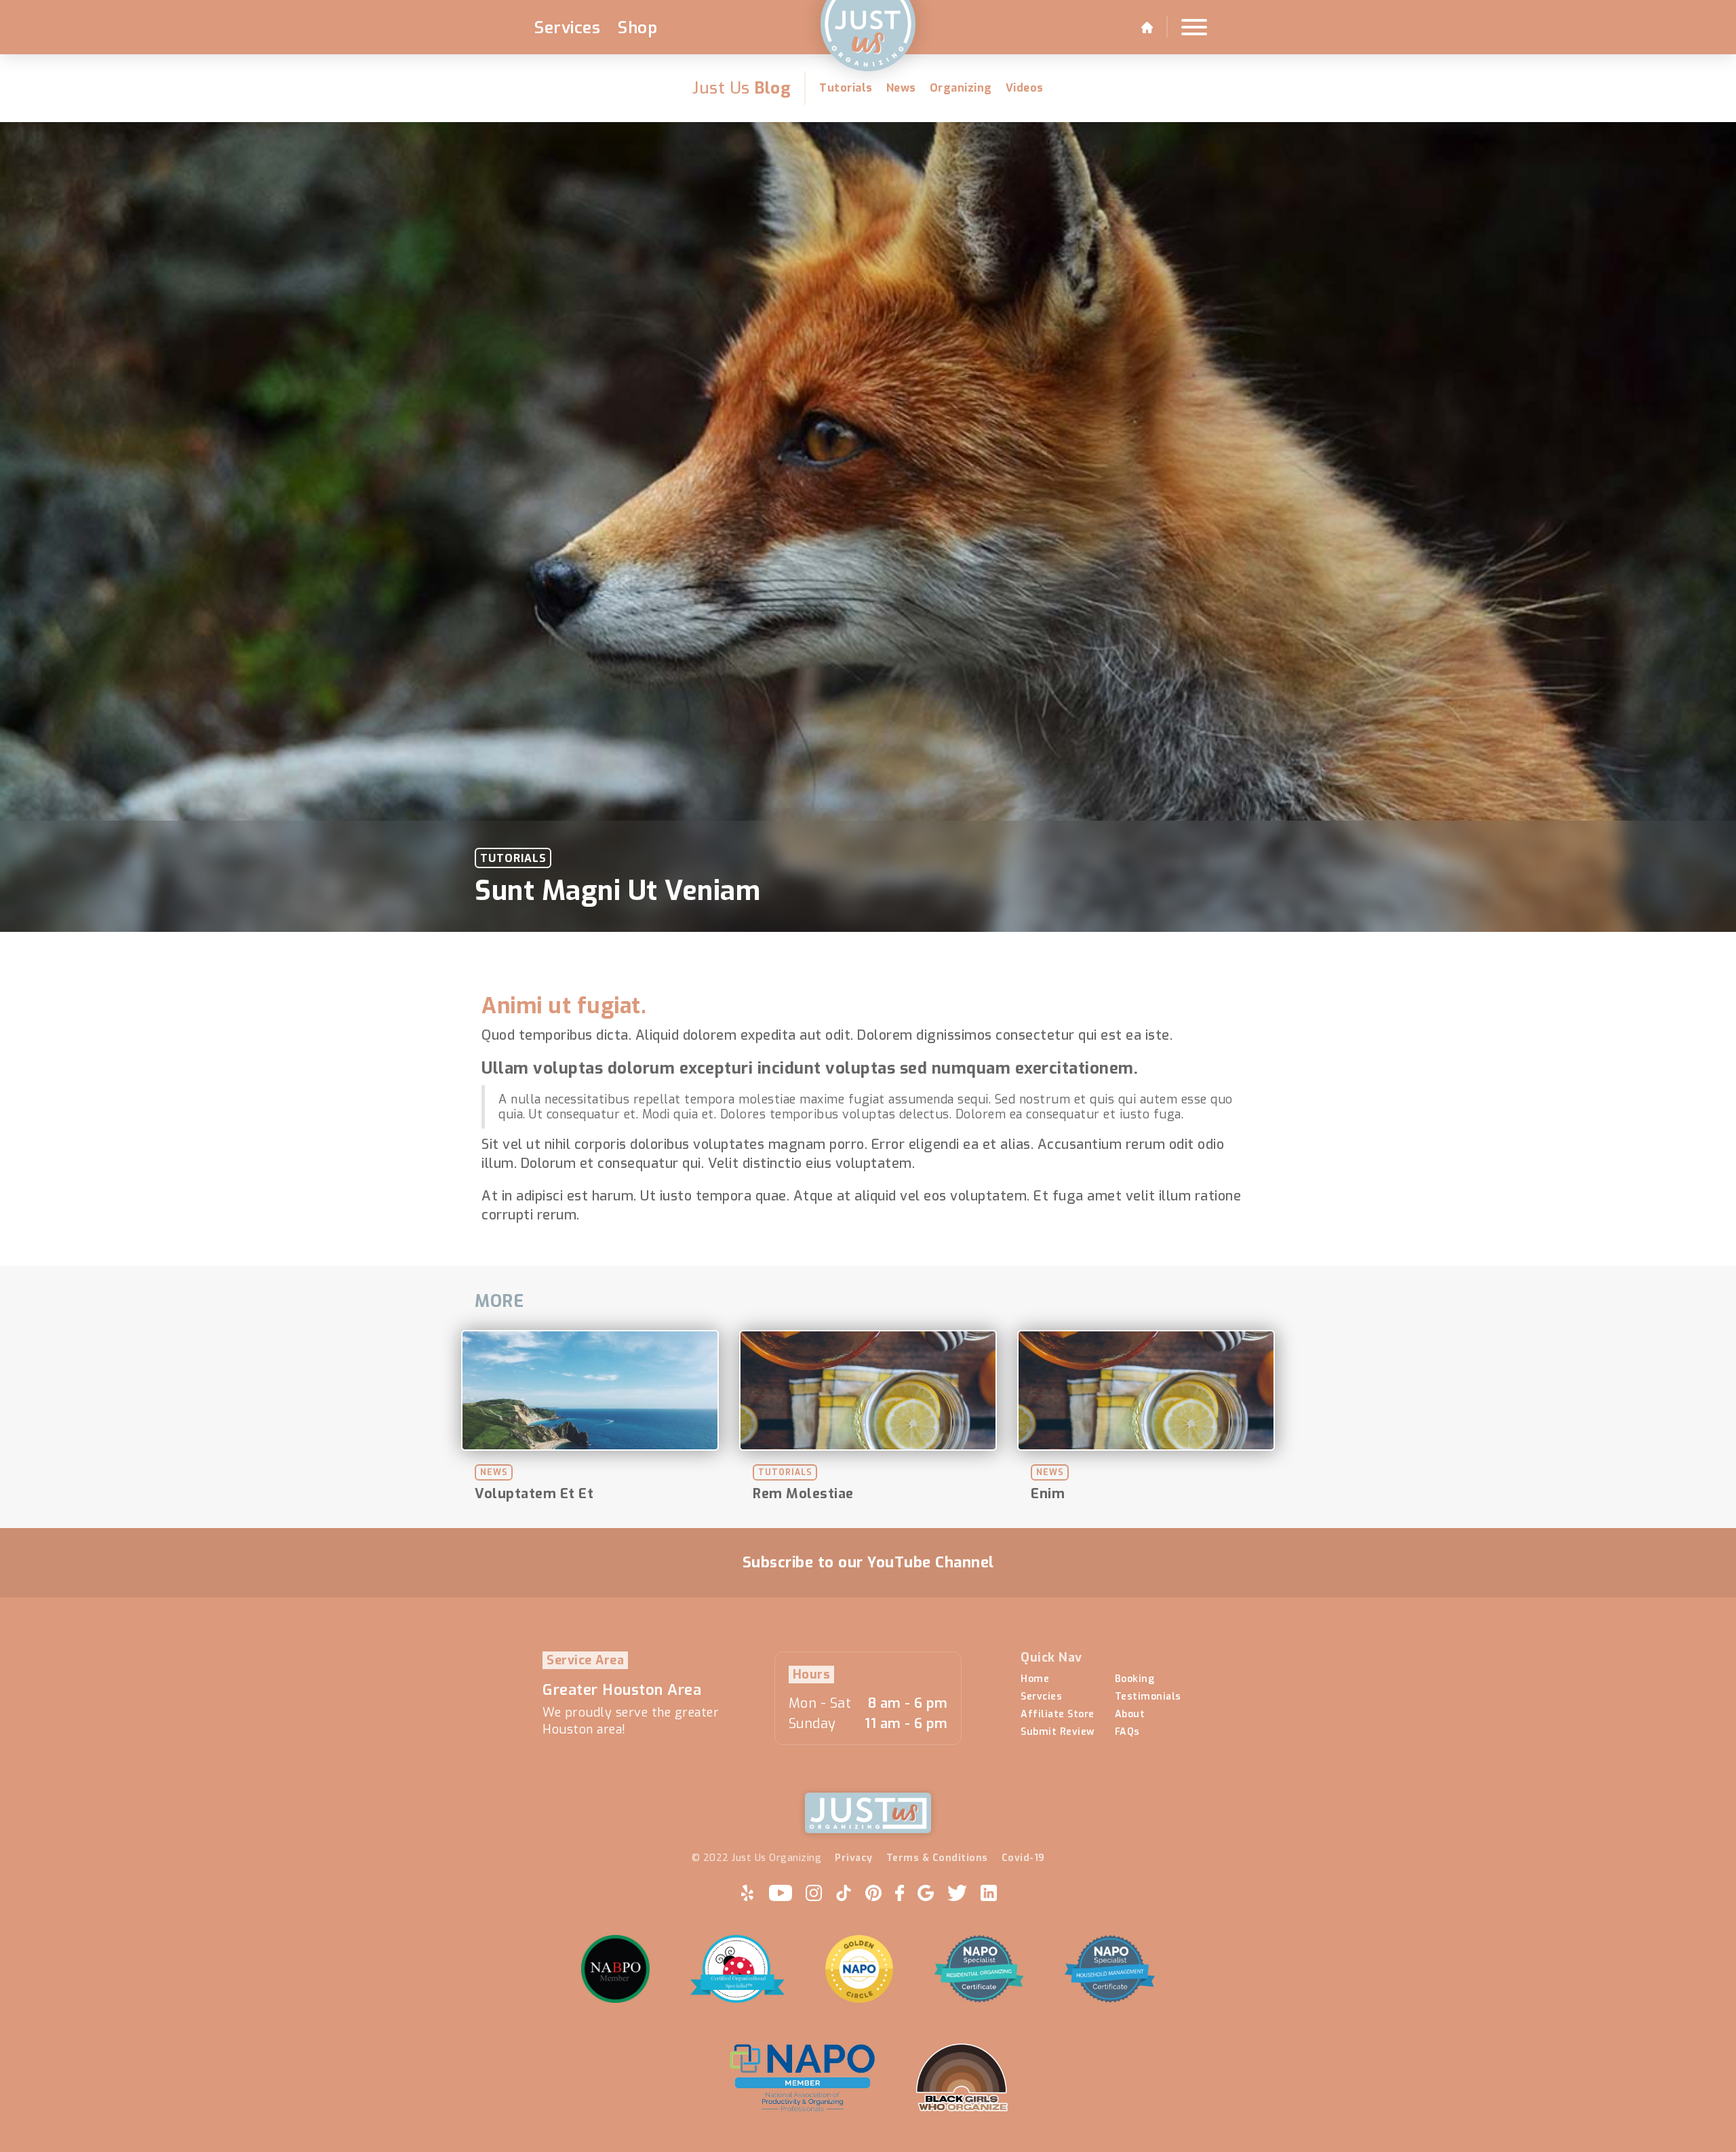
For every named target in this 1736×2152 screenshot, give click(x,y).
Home (1035, 1679)
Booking (1135, 1679)
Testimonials (1148, 1697)
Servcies (1041, 1697)
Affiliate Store (1058, 1715)
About (1130, 1715)
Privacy (854, 1858)
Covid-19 (1023, 1858)
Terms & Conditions (937, 1858)
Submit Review (1058, 1732)
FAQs (1127, 1732)
